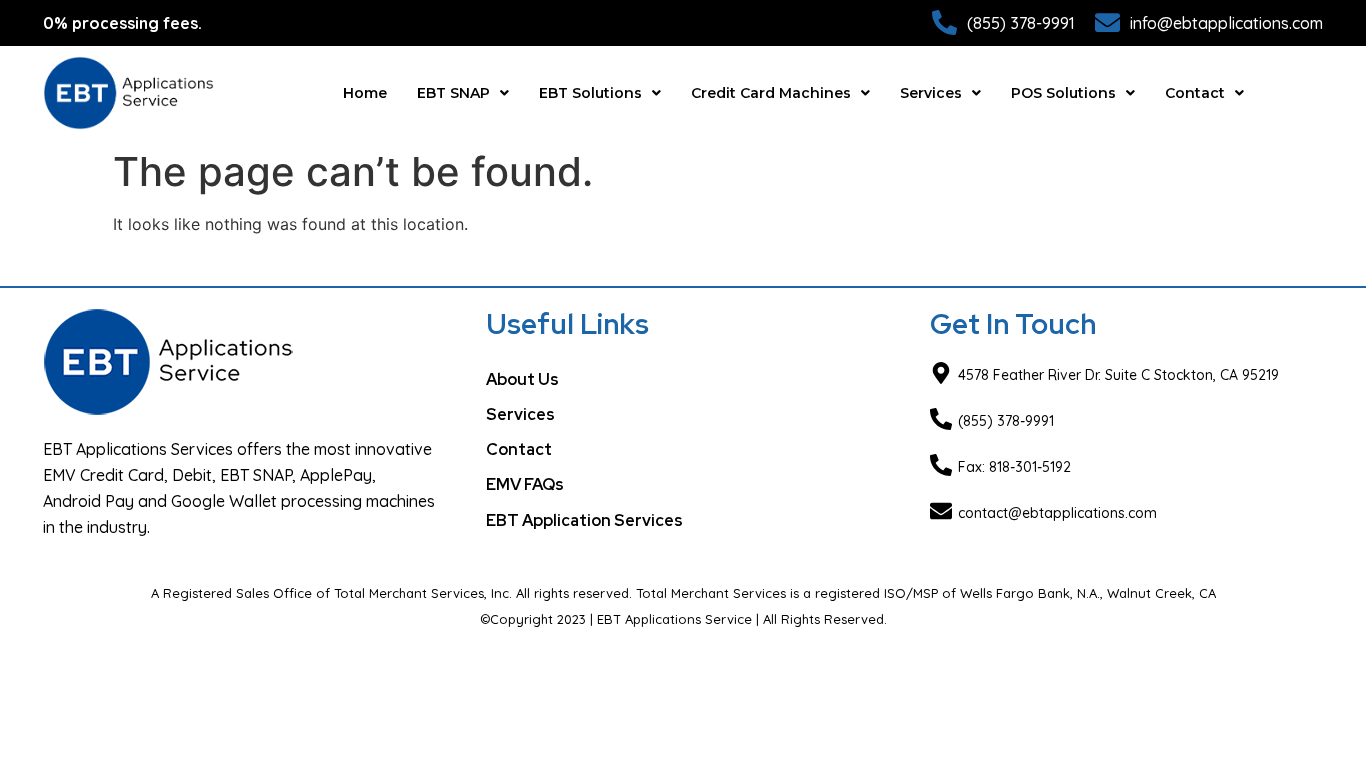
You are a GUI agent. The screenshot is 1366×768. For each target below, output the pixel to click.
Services (931, 93)
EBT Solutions (590, 93)
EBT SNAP (453, 93)
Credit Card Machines (771, 93)
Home (365, 93)
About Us (522, 379)
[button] (463, 93)
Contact (1195, 93)
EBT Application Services (584, 520)
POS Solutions (1063, 93)
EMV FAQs (525, 484)
